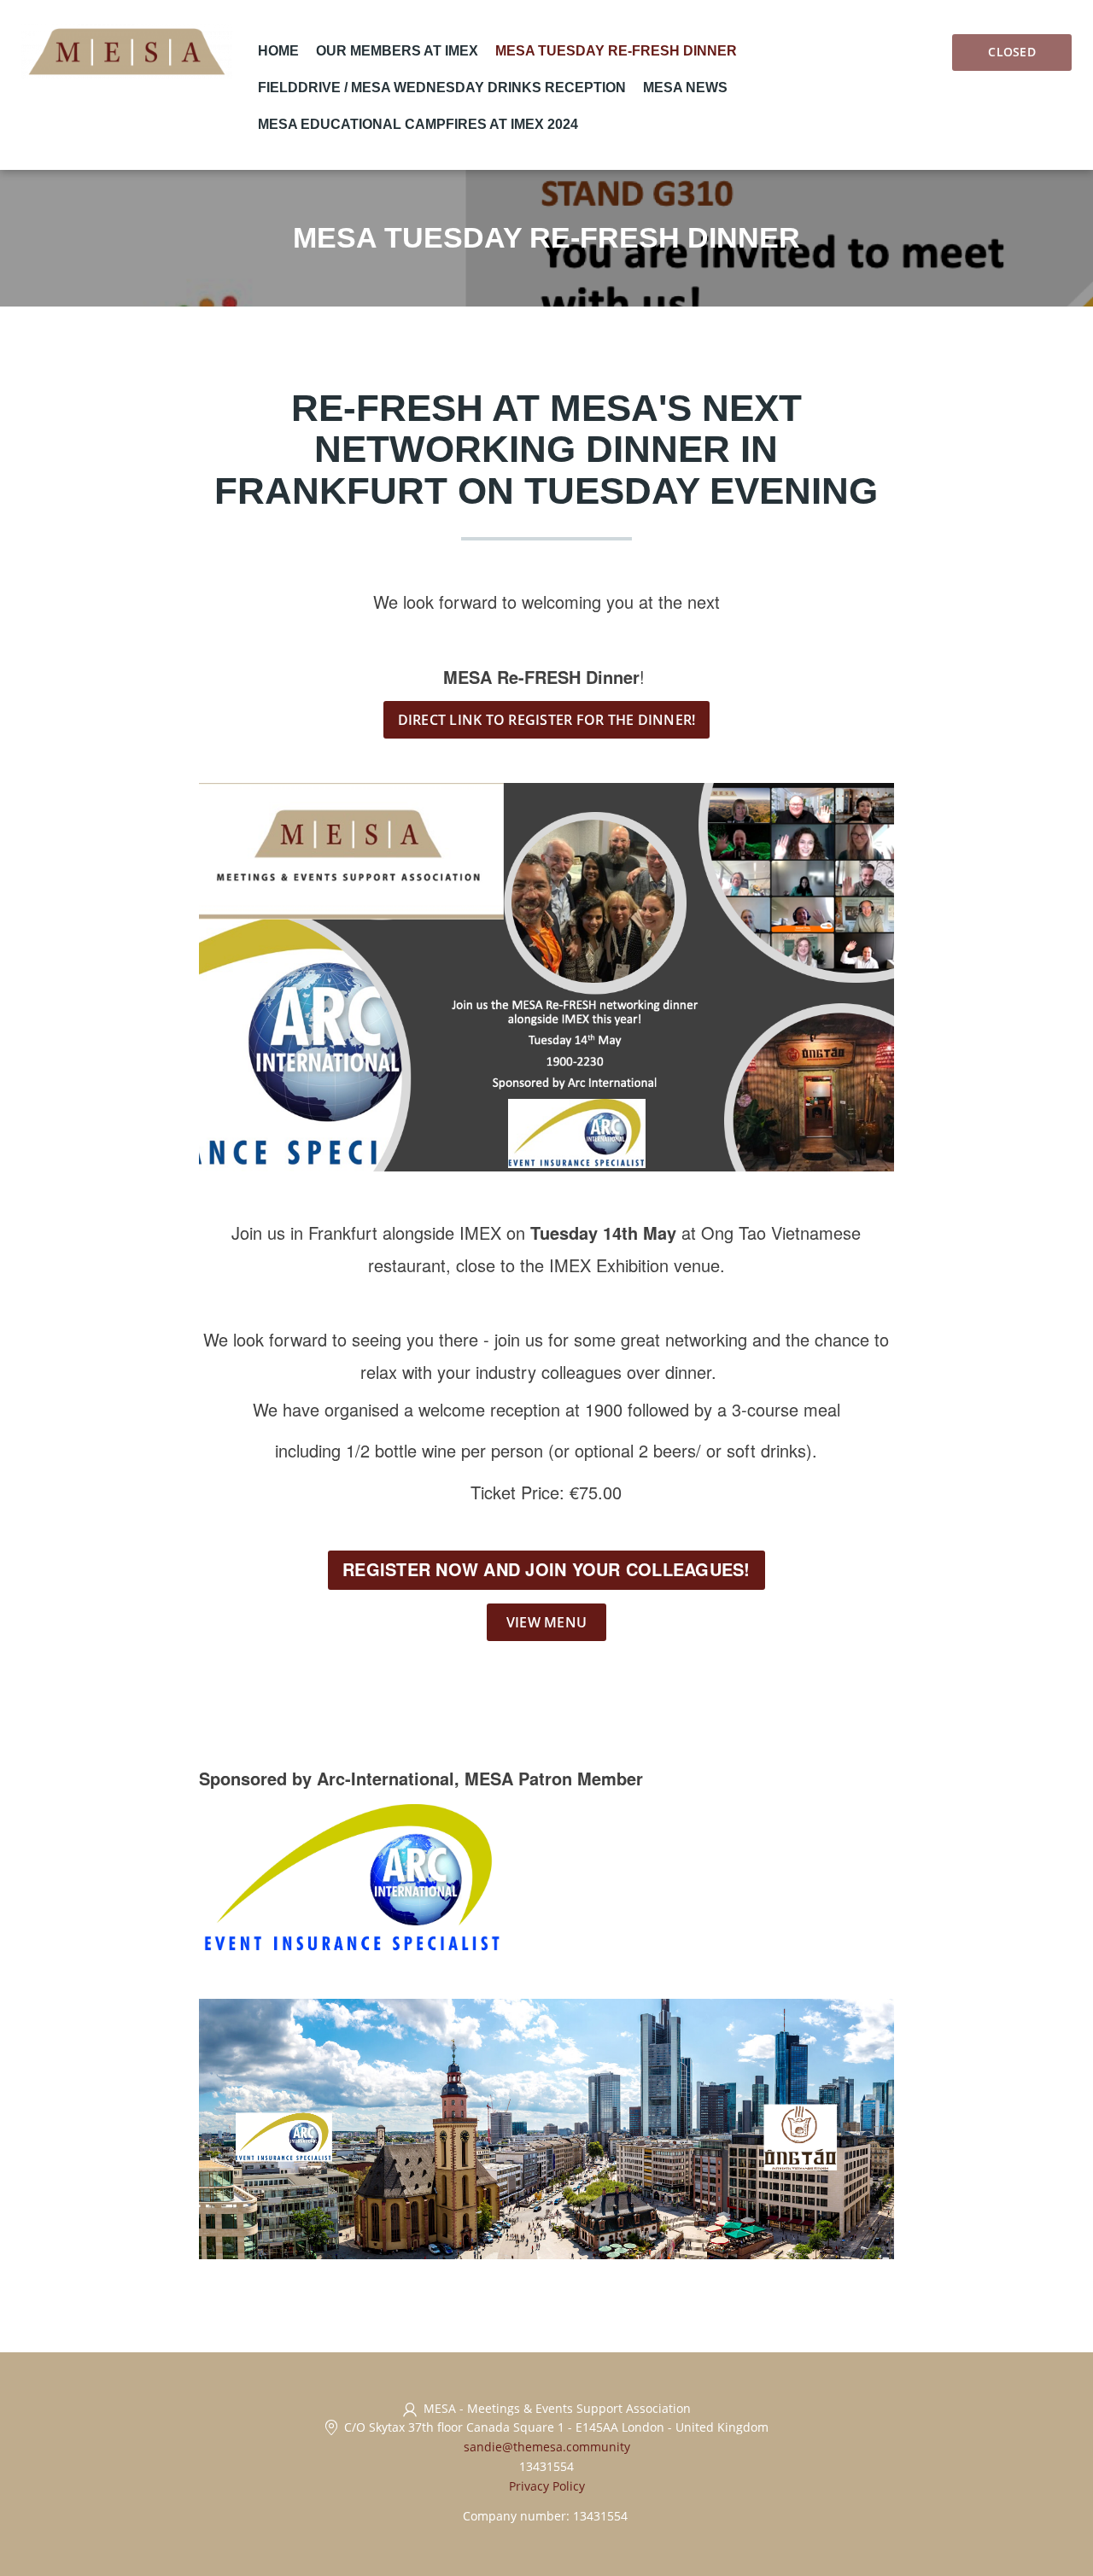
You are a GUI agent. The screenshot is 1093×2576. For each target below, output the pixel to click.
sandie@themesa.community (547, 2447)
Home (278, 51)
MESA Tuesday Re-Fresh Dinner (616, 51)
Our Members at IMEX (397, 51)
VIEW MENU (546, 1622)
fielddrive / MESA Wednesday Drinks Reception (442, 88)
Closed (1012, 52)
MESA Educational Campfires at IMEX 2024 (418, 124)
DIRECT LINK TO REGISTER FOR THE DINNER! (547, 720)
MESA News (685, 88)
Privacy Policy (547, 2486)
